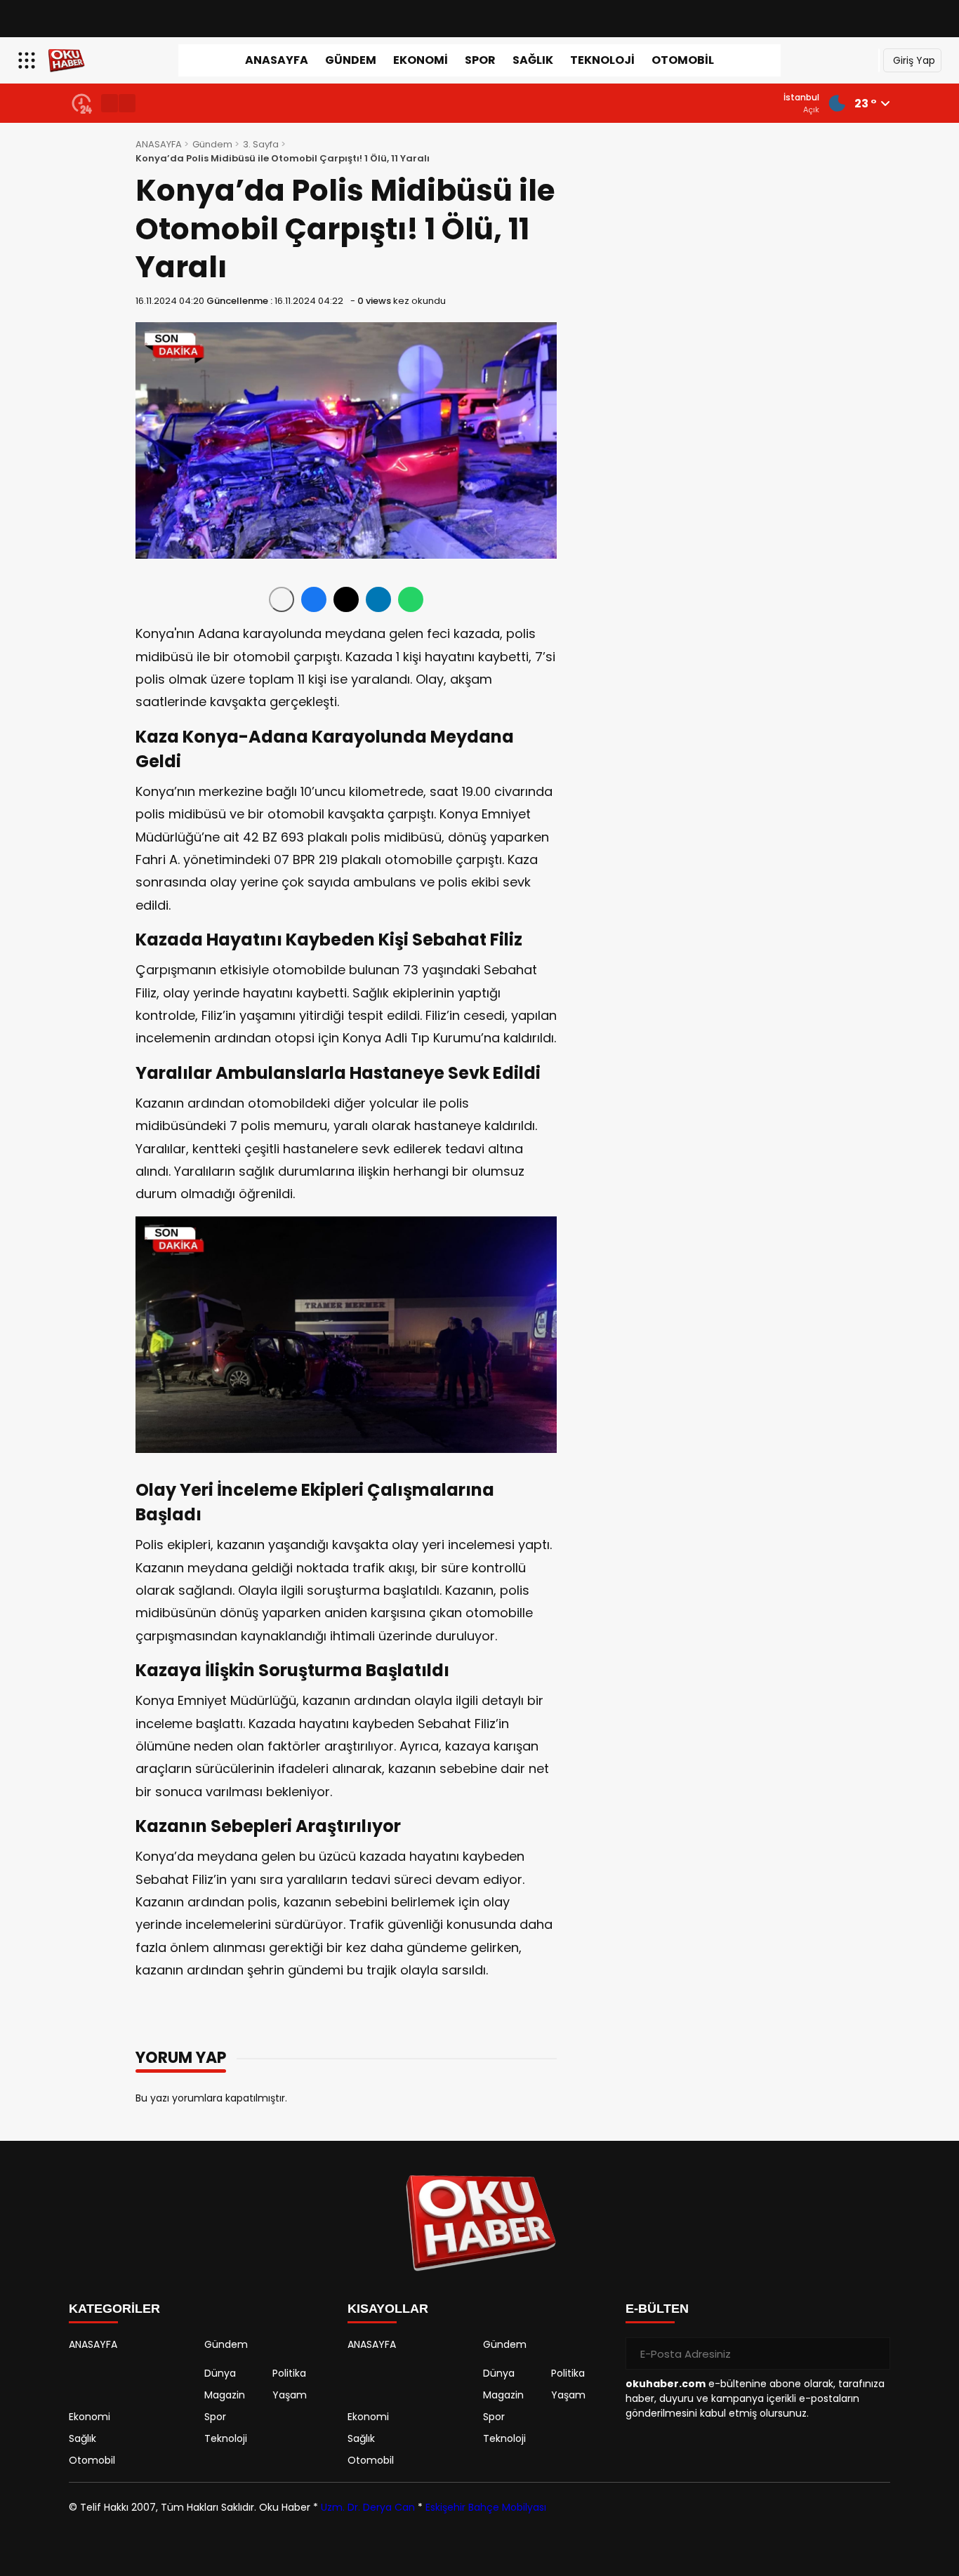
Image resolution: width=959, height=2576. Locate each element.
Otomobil (683, 60)
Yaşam (290, 2395)
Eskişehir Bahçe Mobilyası (486, 2507)
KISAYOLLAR (388, 2309)
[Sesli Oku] (282, 599)
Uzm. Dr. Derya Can (368, 2507)
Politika (289, 2373)
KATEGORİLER (114, 2309)
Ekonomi (421, 60)
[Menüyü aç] (28, 60)
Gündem (351, 60)
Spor (480, 60)
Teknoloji (602, 60)
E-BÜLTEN (657, 2309)
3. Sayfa (261, 144)
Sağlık (533, 60)
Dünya (220, 2373)
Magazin (225, 2395)
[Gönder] (874, 2353)
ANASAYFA (277, 60)
